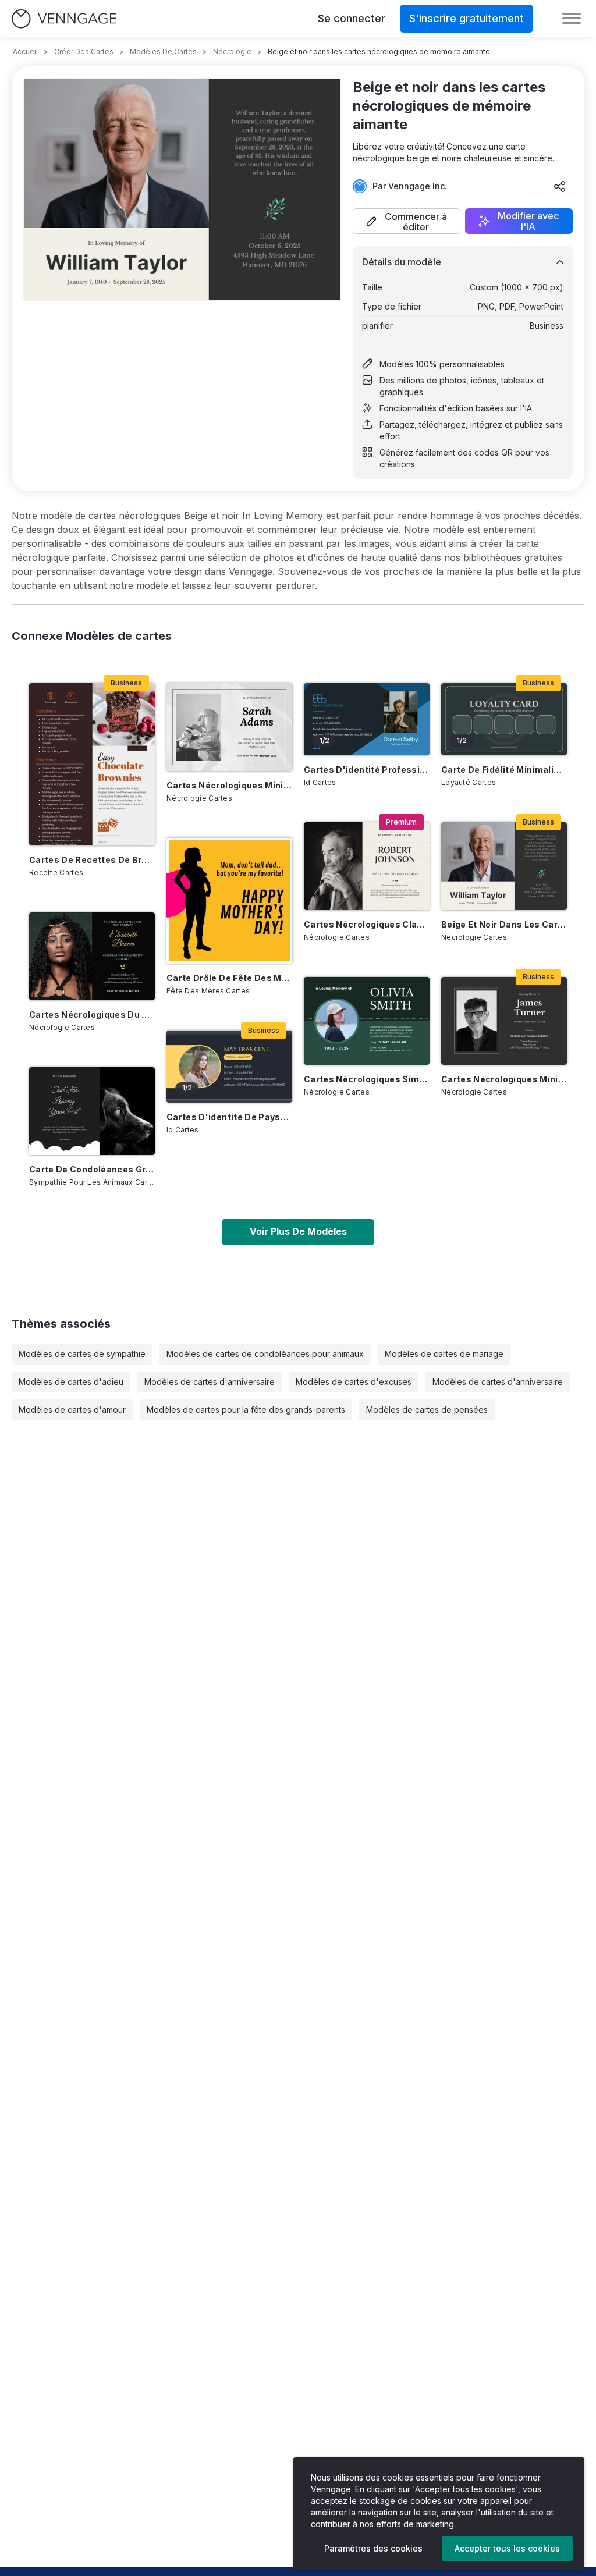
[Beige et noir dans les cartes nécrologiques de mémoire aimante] (504, 866)
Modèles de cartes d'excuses (354, 1382)
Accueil (25, 51)
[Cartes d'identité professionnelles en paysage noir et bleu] (367, 719)
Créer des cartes (84, 51)
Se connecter (352, 18)
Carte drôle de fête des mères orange (229, 978)
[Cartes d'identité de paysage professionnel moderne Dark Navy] (229, 1066)
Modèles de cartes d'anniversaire (210, 1382)
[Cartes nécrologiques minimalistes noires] (504, 1021)
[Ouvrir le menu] (572, 19)
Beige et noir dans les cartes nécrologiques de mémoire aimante (504, 924)
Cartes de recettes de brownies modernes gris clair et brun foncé (92, 860)
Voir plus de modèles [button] (298, 1231)
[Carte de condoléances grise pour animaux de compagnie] (92, 1111)
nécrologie (232, 51)
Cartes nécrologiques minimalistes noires (504, 1079)
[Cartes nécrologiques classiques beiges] (367, 866)
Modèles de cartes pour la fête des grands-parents (246, 1410)
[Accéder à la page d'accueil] (64, 19)
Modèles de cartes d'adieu (71, 1382)
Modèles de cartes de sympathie (82, 1354)
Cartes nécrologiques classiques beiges (367, 924)
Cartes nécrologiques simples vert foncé (367, 1079)
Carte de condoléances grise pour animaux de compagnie (92, 1169)
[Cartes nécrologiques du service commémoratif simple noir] (92, 956)
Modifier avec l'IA (528, 221)
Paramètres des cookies (373, 2548)
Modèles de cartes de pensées (427, 1410)
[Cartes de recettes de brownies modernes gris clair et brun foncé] (92, 764)
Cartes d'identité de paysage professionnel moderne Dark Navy (229, 1117)
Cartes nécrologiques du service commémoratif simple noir (92, 1015)
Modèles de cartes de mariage (444, 1354)
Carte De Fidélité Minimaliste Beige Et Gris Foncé (504, 770)
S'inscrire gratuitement (466, 18)
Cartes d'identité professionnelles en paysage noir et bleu (367, 770)
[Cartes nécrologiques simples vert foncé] (367, 1021)
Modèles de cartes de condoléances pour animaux (265, 1354)
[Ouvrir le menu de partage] (560, 186)
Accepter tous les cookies (507, 2548)
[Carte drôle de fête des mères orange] (229, 901)
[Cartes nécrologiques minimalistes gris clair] (229, 727)
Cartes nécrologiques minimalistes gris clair (229, 785)
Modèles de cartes (163, 51)
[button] (407, 221)
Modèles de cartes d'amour (72, 1410)
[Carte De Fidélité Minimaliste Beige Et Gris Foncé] (504, 719)
